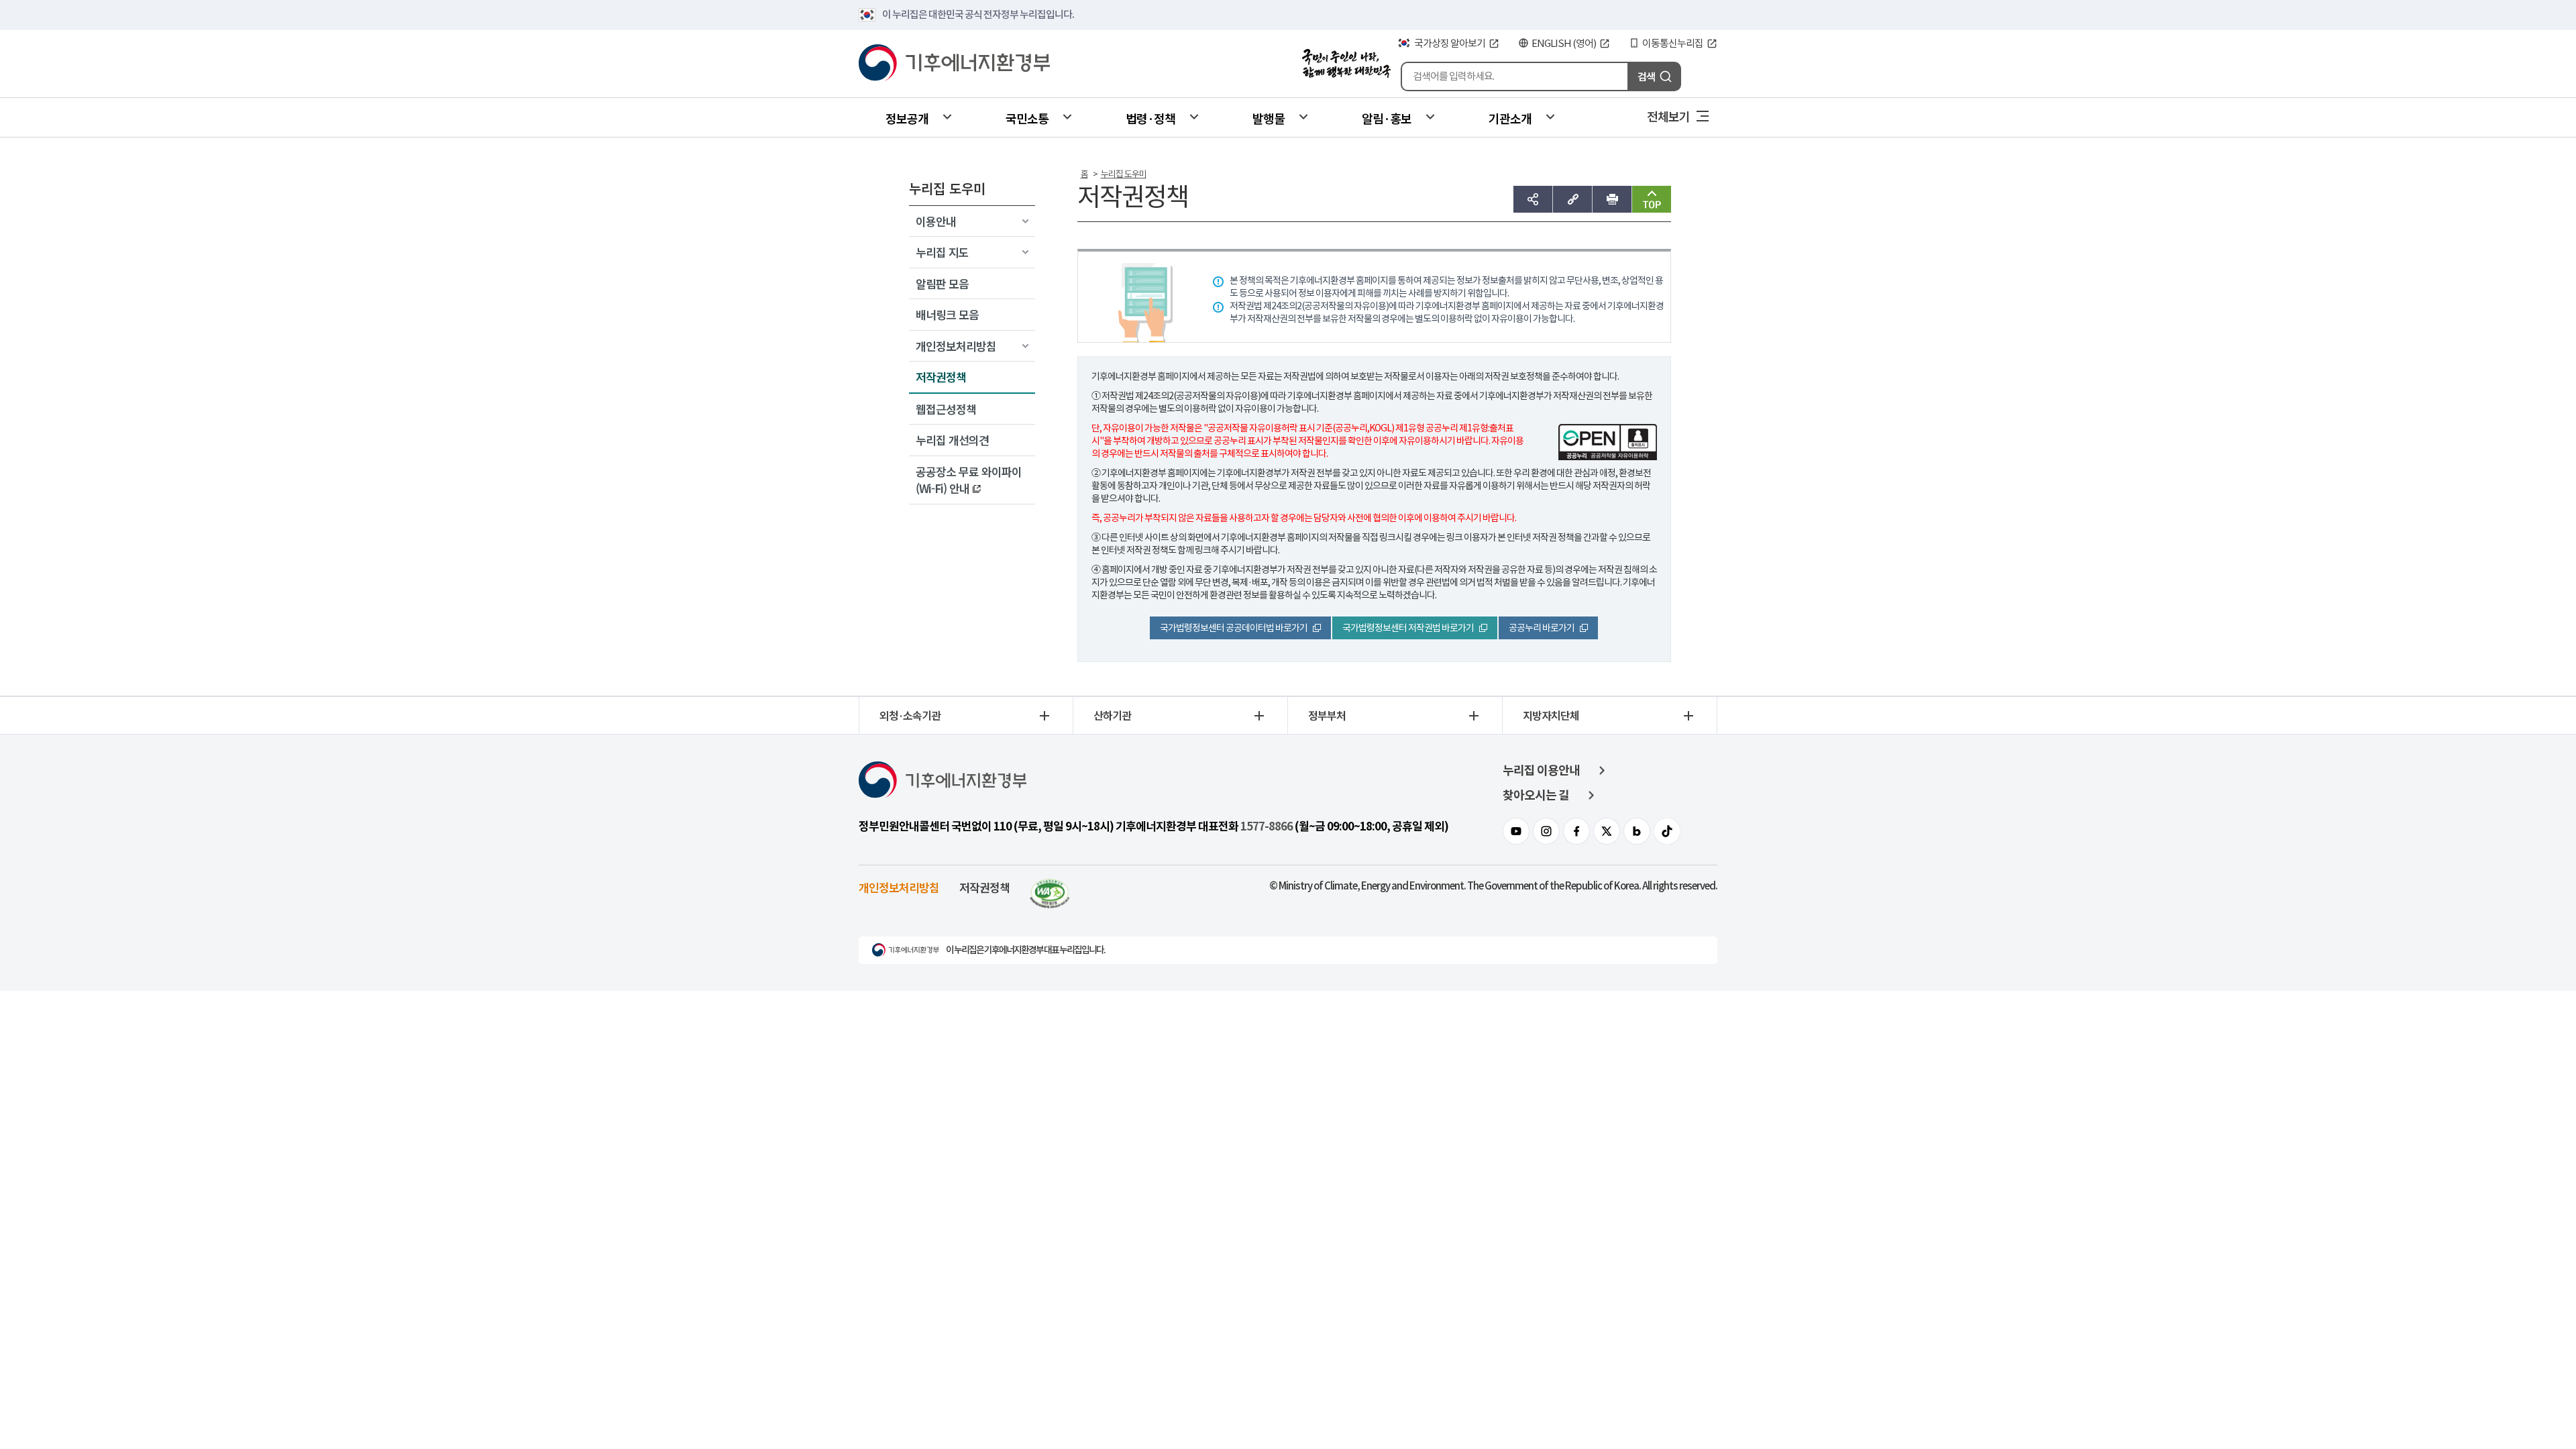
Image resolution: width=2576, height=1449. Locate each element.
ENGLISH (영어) (1564, 43)
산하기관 (1112, 715)
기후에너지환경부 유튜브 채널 (1516, 831)
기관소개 (1510, 118)
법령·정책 (1150, 118)
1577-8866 (1267, 826)
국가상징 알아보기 (1450, 43)
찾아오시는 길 (1536, 795)
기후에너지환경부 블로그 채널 (1637, 831)
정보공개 (907, 118)
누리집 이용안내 (1541, 770)
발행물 (1269, 118)
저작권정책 (984, 887)
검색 (1646, 76)
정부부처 (1327, 715)
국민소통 (1027, 118)
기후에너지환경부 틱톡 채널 (1667, 831)
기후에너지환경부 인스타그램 (1546, 831)
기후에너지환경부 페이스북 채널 (1576, 831)
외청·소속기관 (910, 715)
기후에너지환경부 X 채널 (1607, 831)
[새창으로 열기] (1050, 887)
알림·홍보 (1387, 118)
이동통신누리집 (1673, 43)
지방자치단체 (1551, 715)
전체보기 (1668, 116)
